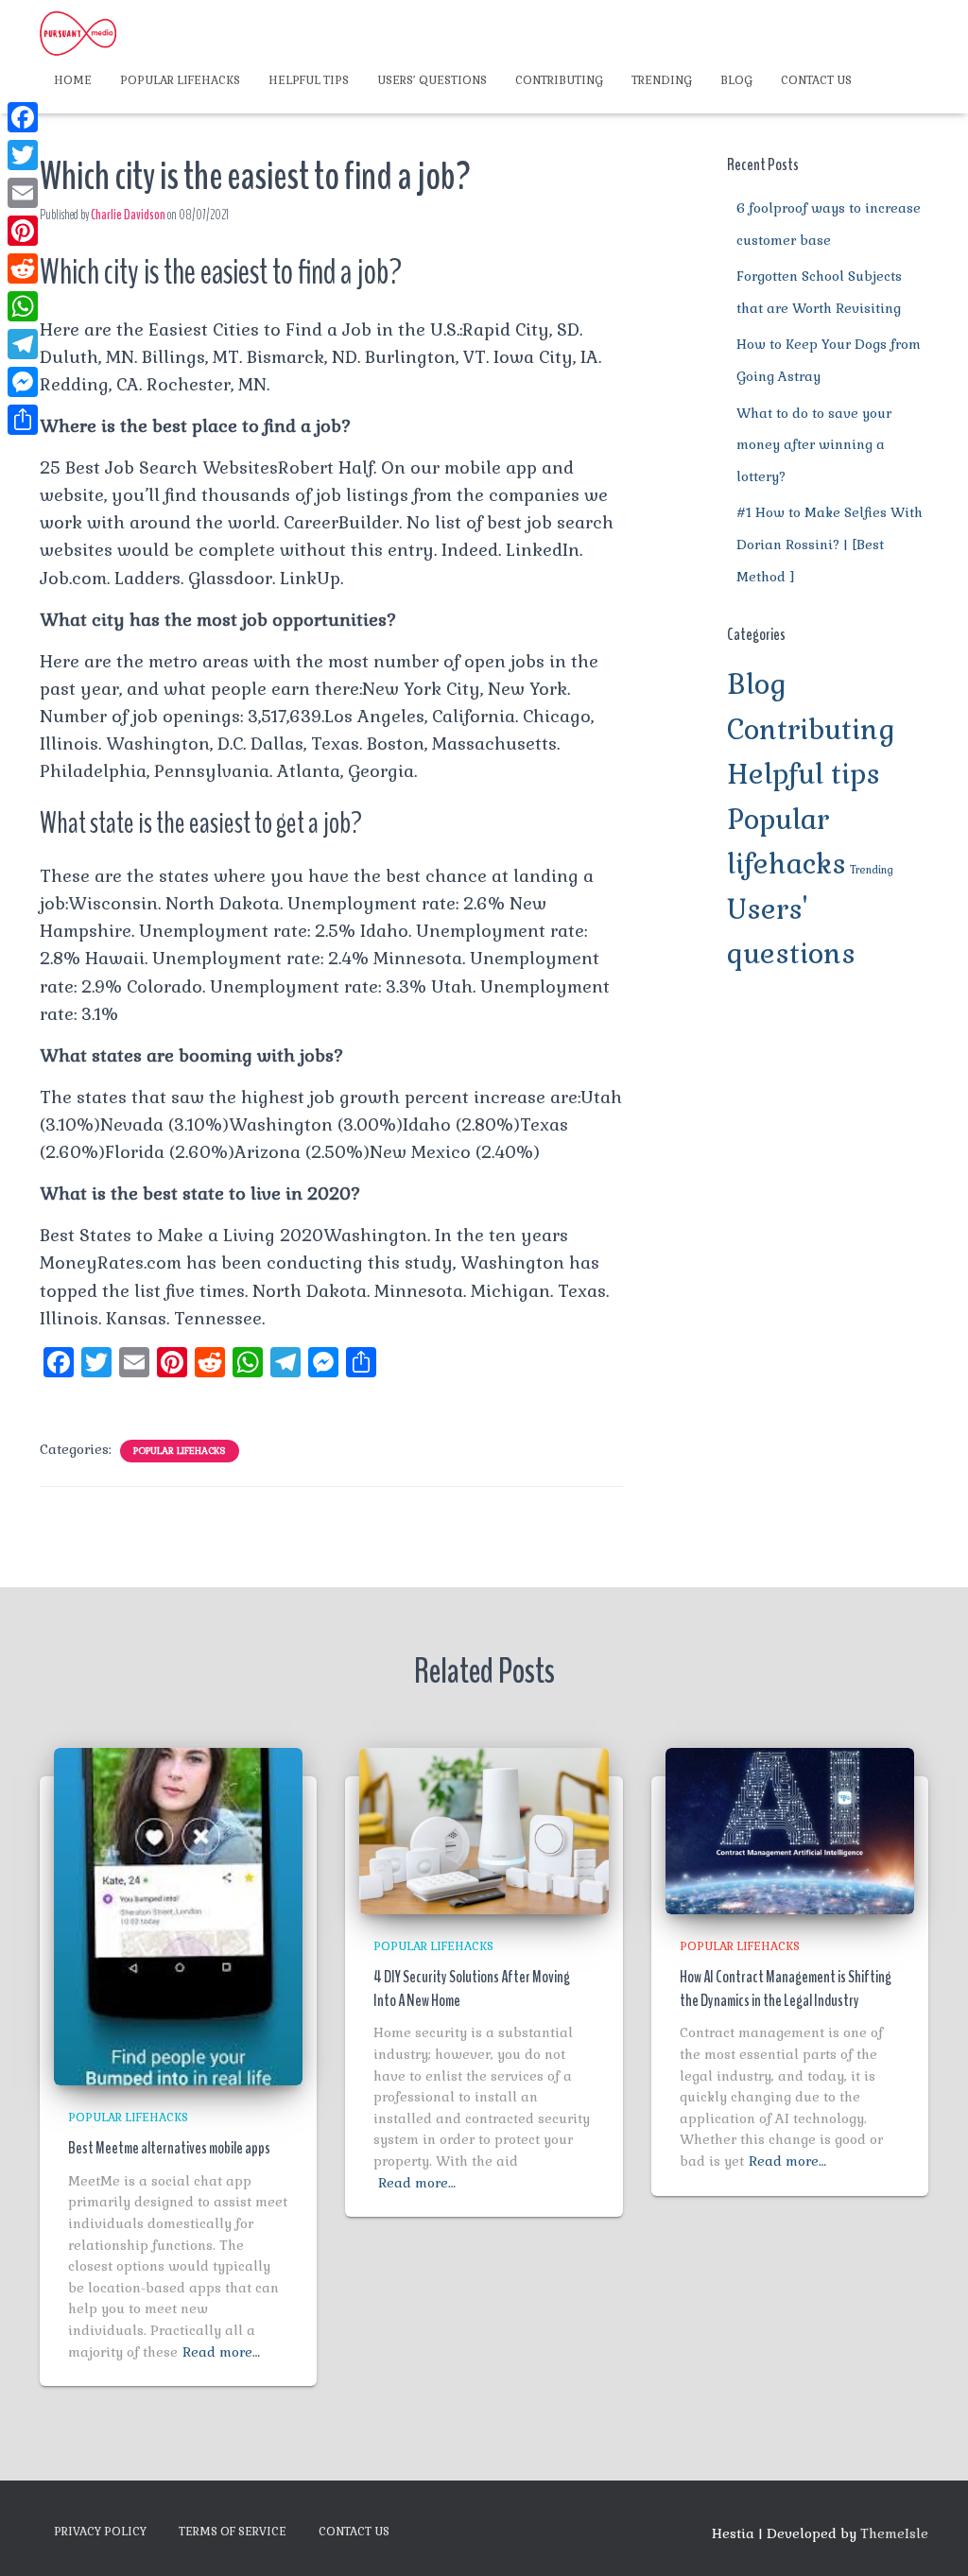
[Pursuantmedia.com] (78, 33)
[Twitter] (23, 155)
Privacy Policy (100, 2532)
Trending (662, 80)
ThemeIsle (894, 2533)
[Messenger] (23, 382)
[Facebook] (23, 117)
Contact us (816, 80)
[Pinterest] (23, 231)
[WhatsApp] (23, 306)
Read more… (221, 2352)
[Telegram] (23, 344)
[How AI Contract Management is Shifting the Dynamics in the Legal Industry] (790, 1829)
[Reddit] (23, 268)
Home (73, 80)
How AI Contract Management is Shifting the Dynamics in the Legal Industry (786, 1988)
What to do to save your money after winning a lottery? (814, 445)
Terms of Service (233, 2532)
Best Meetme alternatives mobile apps (169, 2148)
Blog (736, 80)
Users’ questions (432, 80)
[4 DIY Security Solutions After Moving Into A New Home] (484, 1829)
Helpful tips (309, 80)
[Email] (23, 193)
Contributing (559, 80)
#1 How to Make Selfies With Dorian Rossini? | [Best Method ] (830, 544)
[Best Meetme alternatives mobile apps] (178, 1915)
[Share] (23, 420)
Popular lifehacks (180, 80)
